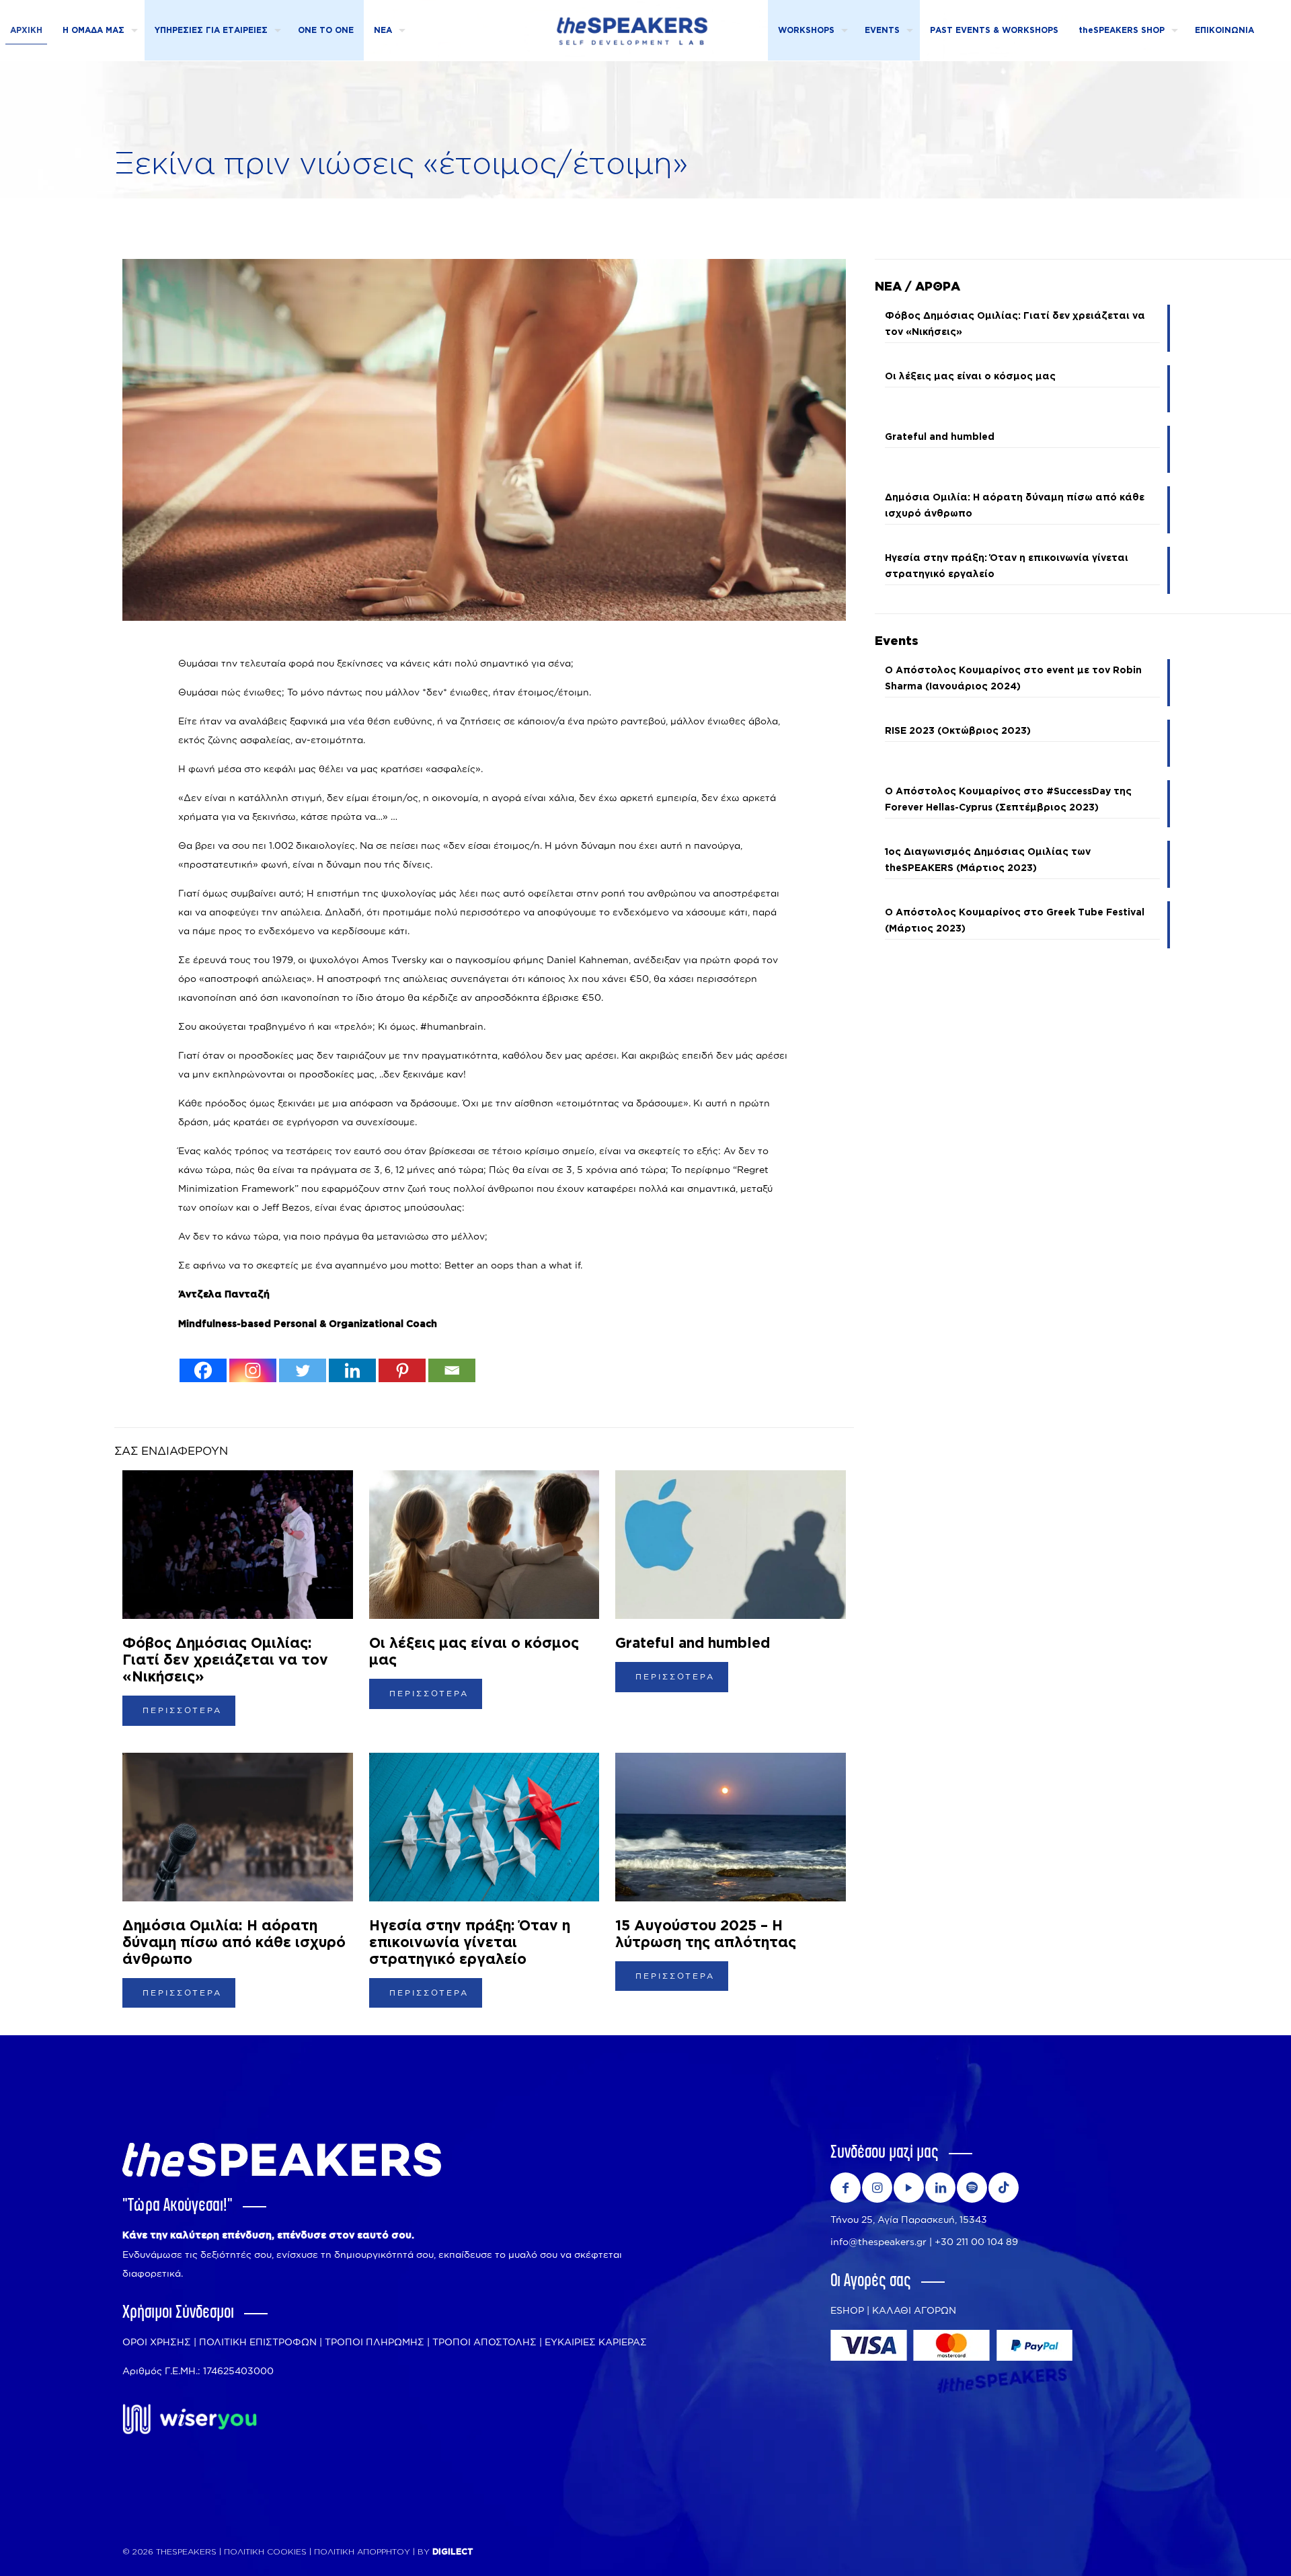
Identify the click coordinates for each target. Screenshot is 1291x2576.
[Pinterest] (402, 1370)
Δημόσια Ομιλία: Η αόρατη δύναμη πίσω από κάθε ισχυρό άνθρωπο (234, 1943)
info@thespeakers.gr (878, 2241)
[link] (190, 2419)
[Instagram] (253, 1370)
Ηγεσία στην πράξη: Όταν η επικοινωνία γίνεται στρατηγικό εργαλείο (470, 1943)
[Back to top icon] (1227, 2549)
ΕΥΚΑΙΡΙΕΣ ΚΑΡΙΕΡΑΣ (596, 2342)
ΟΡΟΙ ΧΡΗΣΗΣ (157, 2342)
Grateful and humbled (693, 1643)
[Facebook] (203, 1370)
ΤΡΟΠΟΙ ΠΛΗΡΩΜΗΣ (375, 2342)
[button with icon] (846, 2188)
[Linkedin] (352, 1370)
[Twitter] (303, 1370)
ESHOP (847, 2310)
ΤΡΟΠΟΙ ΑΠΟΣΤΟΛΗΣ (484, 2342)
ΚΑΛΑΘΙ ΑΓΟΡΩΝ (914, 2310)
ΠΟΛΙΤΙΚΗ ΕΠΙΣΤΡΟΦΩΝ (258, 2342)
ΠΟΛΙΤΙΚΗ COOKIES (265, 2552)
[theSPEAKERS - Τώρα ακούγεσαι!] (632, 30)
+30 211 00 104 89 (976, 2241)
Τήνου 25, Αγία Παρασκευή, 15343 (909, 2219)
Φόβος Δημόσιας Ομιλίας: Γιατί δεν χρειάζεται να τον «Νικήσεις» (225, 1660)
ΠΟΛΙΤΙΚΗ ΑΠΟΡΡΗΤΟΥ (363, 2552)
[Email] (452, 1370)
